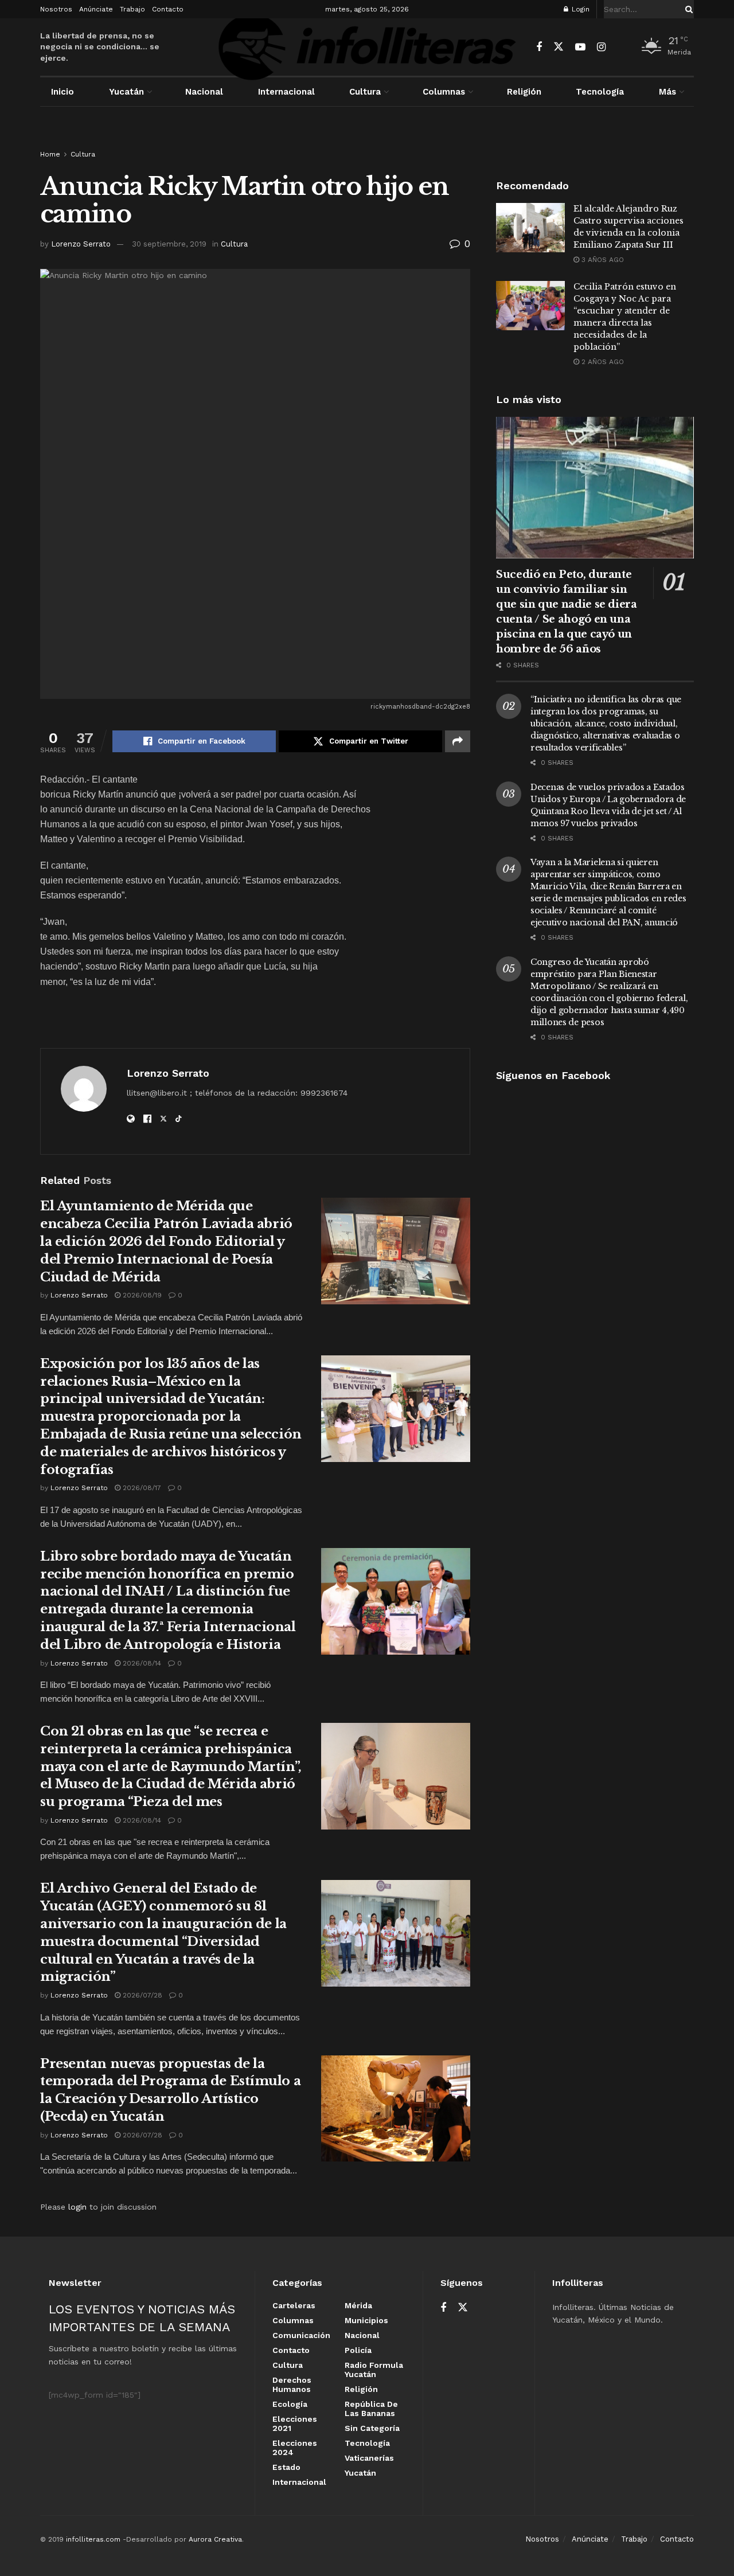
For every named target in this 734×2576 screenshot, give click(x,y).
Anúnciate (96, 9)
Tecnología (600, 92)
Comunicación (301, 2335)
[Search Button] (687, 9)
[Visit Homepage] (367, 47)
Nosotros (56, 9)
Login (579, 9)
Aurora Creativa (215, 2539)
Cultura (365, 92)
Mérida (358, 2305)
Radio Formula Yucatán (374, 2370)
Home (50, 154)
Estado (286, 2467)
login (77, 2207)
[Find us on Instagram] (601, 47)
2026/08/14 (141, 1663)
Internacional (286, 92)
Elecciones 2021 (295, 2423)
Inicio (63, 92)
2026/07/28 (141, 1995)
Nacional (204, 92)
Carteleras (294, 2305)
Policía (358, 2350)
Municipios (366, 2320)
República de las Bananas (371, 2409)
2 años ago (602, 362)
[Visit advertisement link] (367, 139)
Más (667, 92)
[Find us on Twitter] (559, 47)
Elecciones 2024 (295, 2448)
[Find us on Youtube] (580, 47)
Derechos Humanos (292, 2385)
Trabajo (132, 9)
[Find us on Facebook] (539, 47)
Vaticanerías (369, 2458)
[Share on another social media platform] (458, 741)
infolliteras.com (93, 2539)
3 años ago (602, 260)
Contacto (168, 9)
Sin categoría (372, 2428)
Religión (524, 92)
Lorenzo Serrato (81, 244)
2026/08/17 (141, 1488)
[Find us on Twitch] (621, 48)
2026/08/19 (141, 1295)
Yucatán (126, 92)
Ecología (290, 2404)
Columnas (444, 92)
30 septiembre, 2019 (169, 244)
